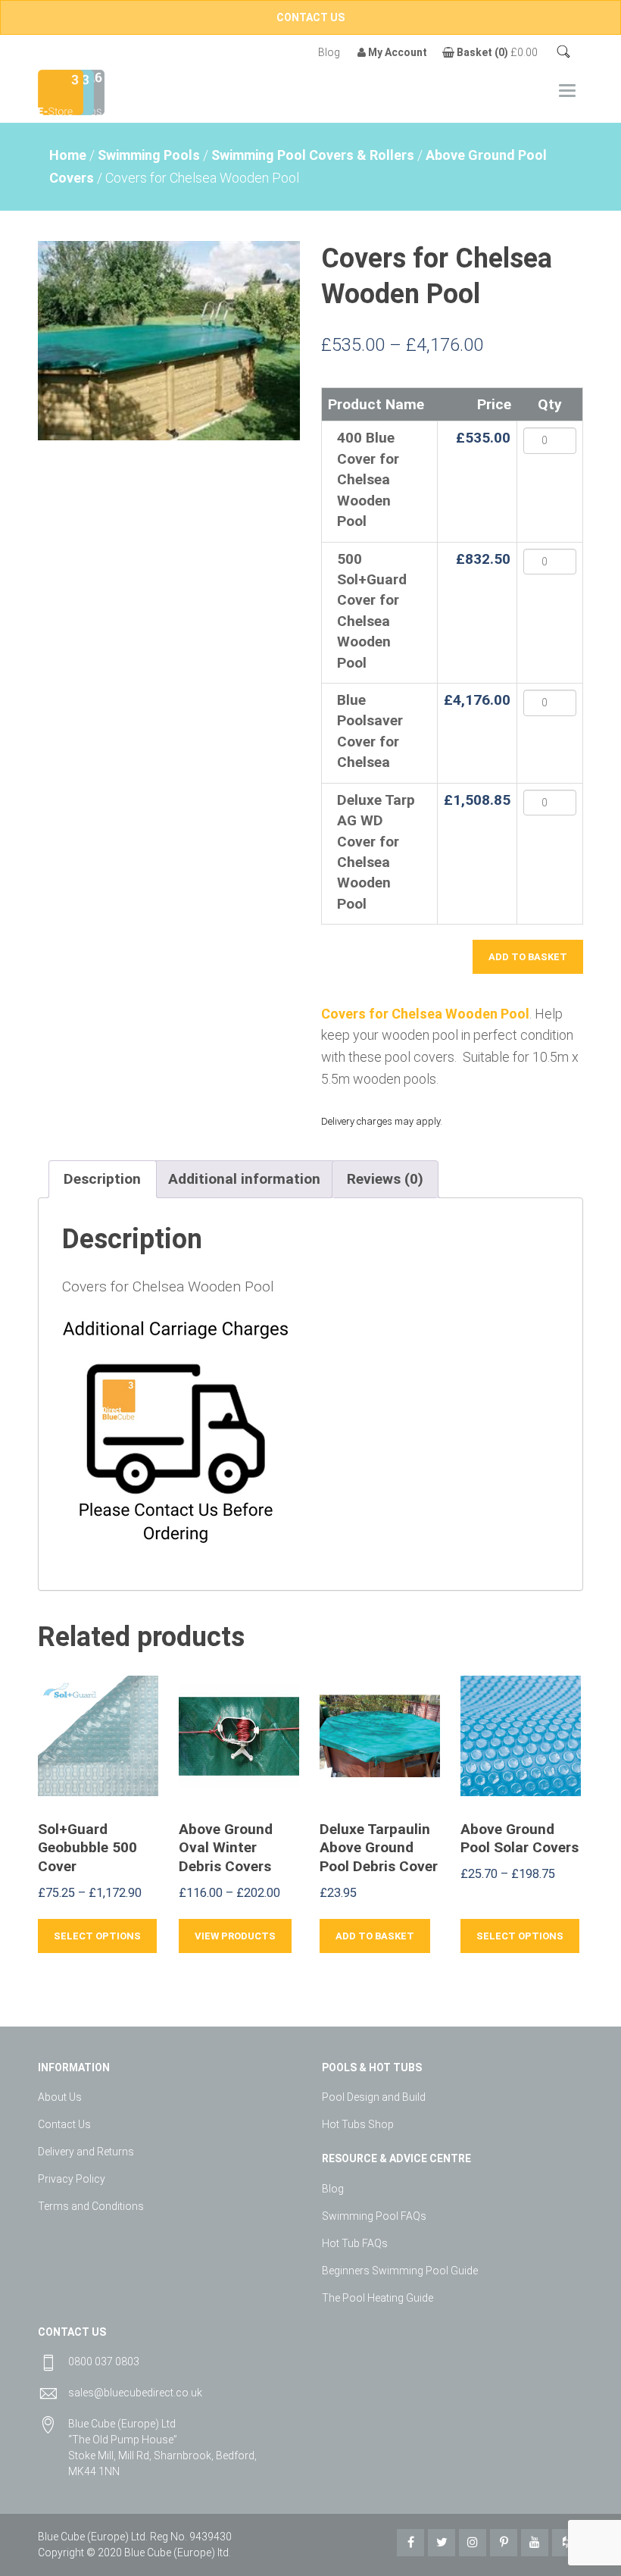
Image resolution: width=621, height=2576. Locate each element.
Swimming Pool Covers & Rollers (313, 155)
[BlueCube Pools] (90, 91)
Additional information (244, 1179)
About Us (60, 2097)
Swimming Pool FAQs (374, 2216)
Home (68, 155)
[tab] (102, 1179)
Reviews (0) (385, 1179)
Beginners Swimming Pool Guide (400, 2271)
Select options (97, 1936)
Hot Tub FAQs (355, 2243)
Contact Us (64, 2124)
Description (102, 1179)
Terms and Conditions (91, 2206)
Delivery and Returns (86, 2152)
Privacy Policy (72, 2179)
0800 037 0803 (104, 2362)
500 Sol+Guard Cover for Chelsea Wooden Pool (372, 611)
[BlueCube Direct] (61, 91)
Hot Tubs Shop (358, 2124)
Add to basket (528, 957)
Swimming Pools (149, 155)
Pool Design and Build (374, 2097)
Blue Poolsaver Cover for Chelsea (370, 731)
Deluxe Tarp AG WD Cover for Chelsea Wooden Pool (376, 852)
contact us (310, 17)
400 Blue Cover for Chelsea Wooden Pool (368, 479)
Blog (329, 52)
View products (235, 1936)
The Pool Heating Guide (378, 2298)
